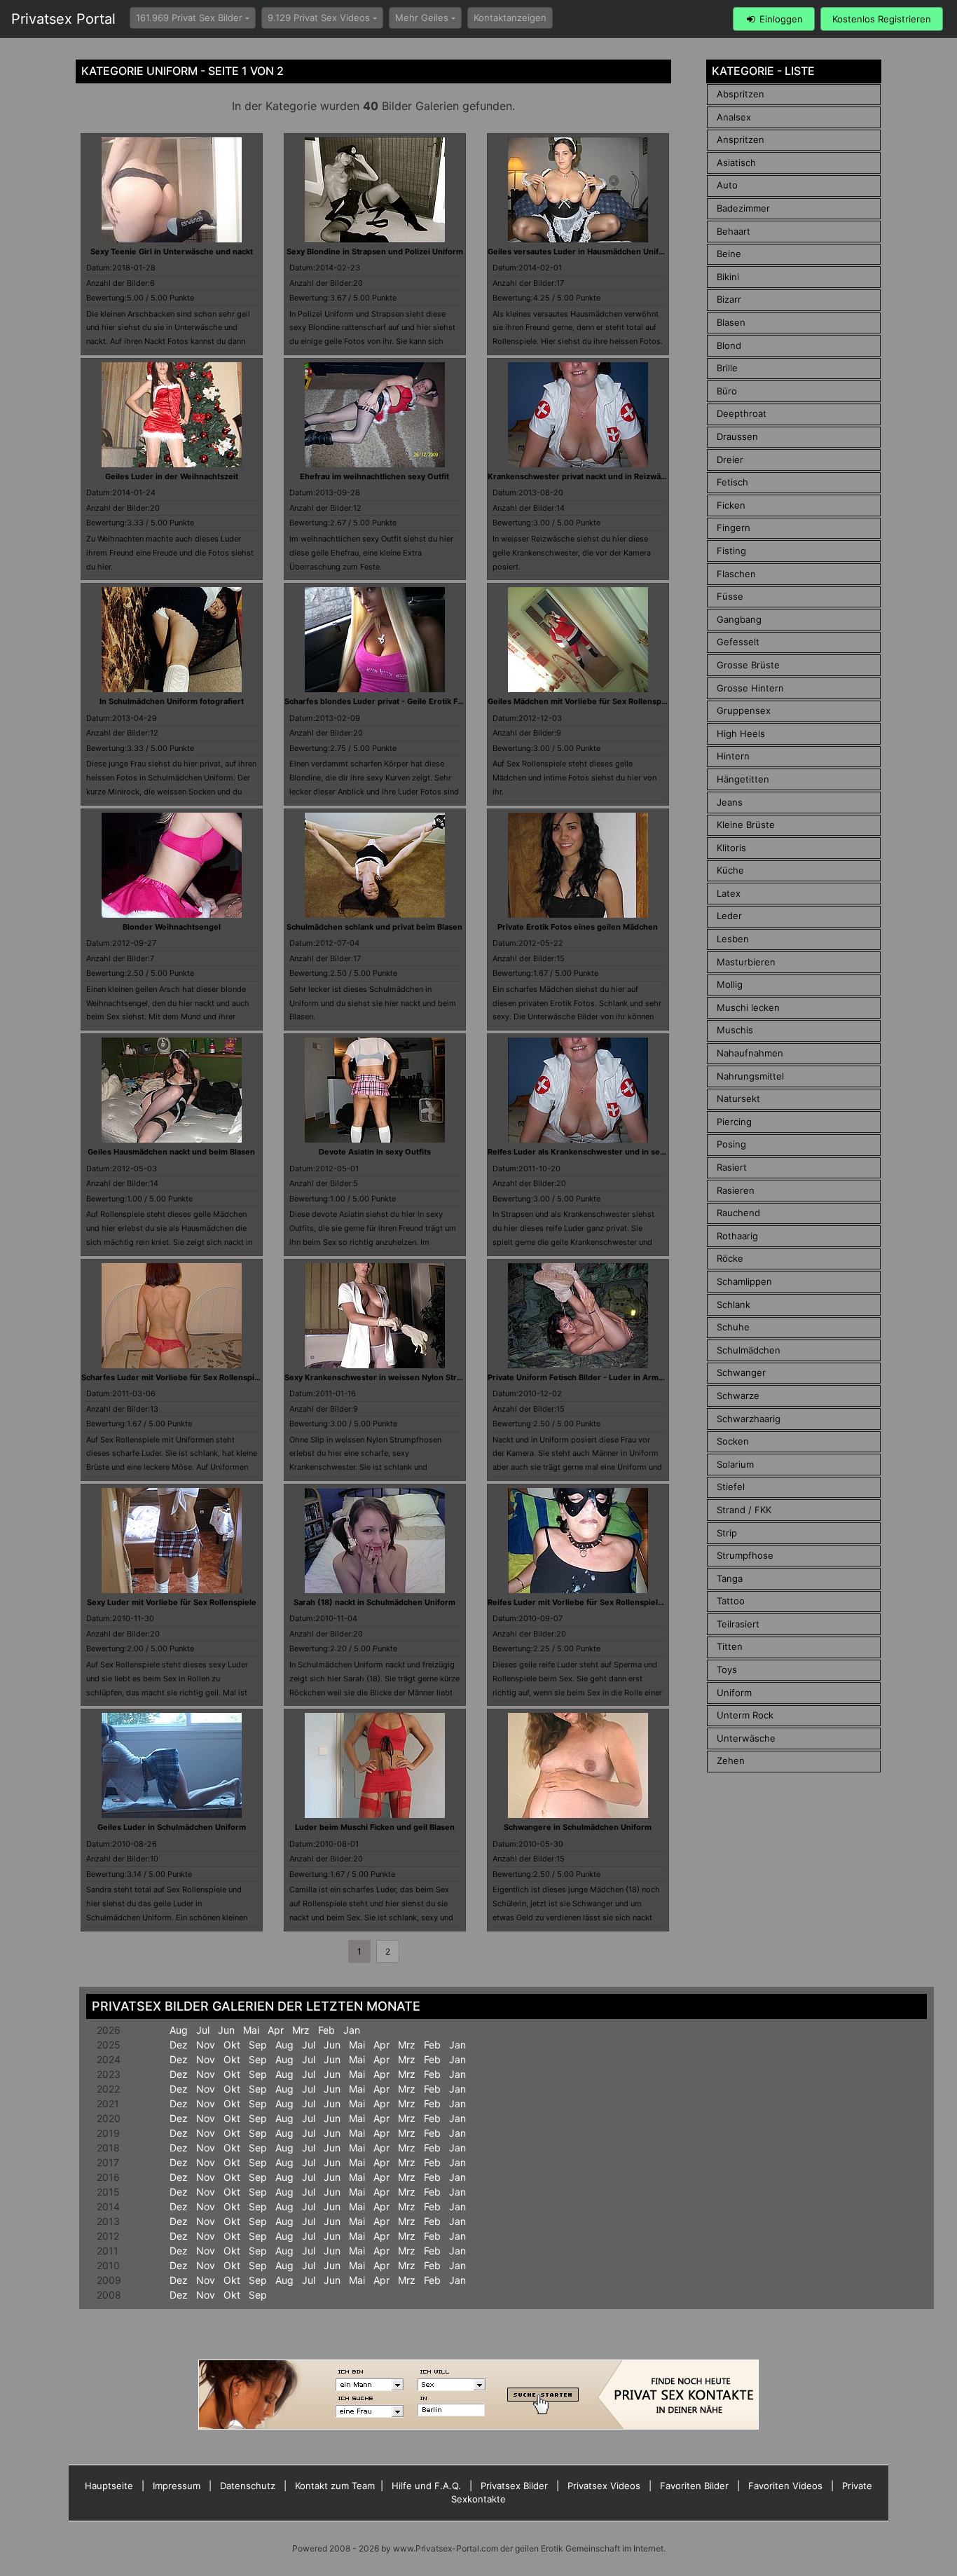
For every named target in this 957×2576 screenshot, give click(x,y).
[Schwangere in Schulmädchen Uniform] (578, 1765)
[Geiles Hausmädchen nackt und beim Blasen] (172, 1089)
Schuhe (733, 1327)
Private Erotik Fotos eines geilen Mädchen (578, 927)
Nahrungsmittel (750, 1076)
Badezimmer (743, 208)
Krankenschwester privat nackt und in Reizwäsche (583, 476)
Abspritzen (741, 94)
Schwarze (738, 1396)
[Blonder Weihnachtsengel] (172, 864)
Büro (727, 391)
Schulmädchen (749, 1350)
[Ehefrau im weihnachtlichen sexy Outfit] (375, 413)
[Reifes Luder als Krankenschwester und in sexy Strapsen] (578, 1089)
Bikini (728, 277)
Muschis (735, 1030)
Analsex (734, 117)
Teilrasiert (738, 1624)
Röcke (730, 1258)
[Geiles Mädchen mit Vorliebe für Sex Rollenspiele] (578, 639)
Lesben (733, 939)
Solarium (735, 1464)
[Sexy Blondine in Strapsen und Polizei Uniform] (375, 188)
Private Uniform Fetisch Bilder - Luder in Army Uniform (592, 1377)
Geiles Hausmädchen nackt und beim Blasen (171, 1152)
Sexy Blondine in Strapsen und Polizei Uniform (375, 252)
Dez (179, 2045)
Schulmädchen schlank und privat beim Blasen (374, 927)
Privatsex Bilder (514, 2486)
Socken (733, 1441)
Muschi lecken (748, 1007)
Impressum (177, 2486)
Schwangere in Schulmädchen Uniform (578, 1827)
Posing (731, 1144)
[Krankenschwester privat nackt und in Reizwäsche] (578, 413)
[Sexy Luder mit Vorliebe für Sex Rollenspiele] (172, 1539)
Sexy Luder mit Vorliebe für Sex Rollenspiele (172, 1602)
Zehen (731, 1761)
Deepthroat (742, 413)
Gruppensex (744, 710)
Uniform (734, 1693)
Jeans (730, 802)
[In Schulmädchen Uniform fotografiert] (172, 639)
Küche (730, 870)
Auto (727, 185)
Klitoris (731, 848)
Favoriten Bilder (694, 2486)
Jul (203, 2030)
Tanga (730, 1578)
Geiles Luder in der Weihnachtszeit (172, 476)
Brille (727, 368)
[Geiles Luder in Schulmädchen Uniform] (172, 1765)
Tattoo (731, 1601)
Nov (206, 2045)
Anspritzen (741, 139)
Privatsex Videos (604, 2486)
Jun (226, 2030)
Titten (730, 1646)
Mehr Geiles (422, 18)
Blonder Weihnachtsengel (172, 927)
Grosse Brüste (748, 665)
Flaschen (736, 574)
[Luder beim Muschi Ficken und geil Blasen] (375, 1765)
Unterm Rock (745, 1715)
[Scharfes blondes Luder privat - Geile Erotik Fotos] (375, 639)
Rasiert (732, 1167)
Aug (179, 2030)
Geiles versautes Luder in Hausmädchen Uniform (581, 252)
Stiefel (731, 1487)
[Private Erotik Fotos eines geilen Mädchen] (578, 864)
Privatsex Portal (63, 19)
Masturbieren (746, 962)
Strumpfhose (745, 1555)
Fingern (734, 528)
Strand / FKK (744, 1510)
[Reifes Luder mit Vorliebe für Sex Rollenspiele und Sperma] (578, 1539)
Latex (729, 893)
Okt (232, 2045)
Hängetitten (743, 779)
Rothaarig (737, 1236)
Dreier (730, 460)
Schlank (734, 1304)
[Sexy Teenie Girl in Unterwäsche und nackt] (172, 188)
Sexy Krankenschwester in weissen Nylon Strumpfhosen (392, 1377)
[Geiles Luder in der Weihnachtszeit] (172, 413)
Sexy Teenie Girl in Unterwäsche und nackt (172, 252)
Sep (258, 2045)
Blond (729, 345)
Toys (727, 1669)
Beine (729, 254)
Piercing (734, 1122)
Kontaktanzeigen (510, 18)
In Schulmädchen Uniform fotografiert (172, 701)
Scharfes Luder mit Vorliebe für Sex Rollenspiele (174, 1377)
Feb (326, 2030)
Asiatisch (736, 163)
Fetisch (732, 482)
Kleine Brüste (746, 825)
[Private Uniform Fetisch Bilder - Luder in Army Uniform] (578, 1314)
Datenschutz (248, 2486)
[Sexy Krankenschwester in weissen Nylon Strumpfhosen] (375, 1314)
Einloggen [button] (780, 19)
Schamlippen (744, 1281)
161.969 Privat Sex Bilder (189, 18)
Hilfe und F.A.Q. (426, 2486)
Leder (729, 916)
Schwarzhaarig (749, 1419)
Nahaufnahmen (750, 1053)
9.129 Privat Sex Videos (319, 18)
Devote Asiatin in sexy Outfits (375, 1152)
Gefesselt (738, 642)
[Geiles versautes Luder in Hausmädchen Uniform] (578, 188)
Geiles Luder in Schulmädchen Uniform (172, 1827)
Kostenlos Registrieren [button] (882, 19)
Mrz (301, 2030)
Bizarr (729, 299)
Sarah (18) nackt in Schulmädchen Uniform (374, 1602)
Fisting (731, 551)
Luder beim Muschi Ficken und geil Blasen (375, 1827)
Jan (352, 2030)
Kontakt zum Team (335, 2486)
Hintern (733, 756)
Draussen (737, 436)
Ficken (731, 505)
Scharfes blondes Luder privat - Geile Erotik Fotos (379, 701)
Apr (276, 2030)
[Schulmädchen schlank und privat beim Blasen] (375, 864)
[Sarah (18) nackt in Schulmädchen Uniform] (375, 1539)
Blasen (731, 322)
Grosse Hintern (750, 688)
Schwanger (741, 1372)
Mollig (730, 984)
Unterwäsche (746, 1738)
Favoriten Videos (785, 2486)
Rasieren (736, 1190)
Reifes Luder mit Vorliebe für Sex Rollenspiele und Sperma (599, 1602)
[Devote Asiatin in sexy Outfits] (375, 1089)
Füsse (730, 596)
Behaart (734, 231)
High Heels (741, 733)
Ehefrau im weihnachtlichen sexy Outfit (374, 476)
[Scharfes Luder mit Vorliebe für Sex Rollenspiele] (172, 1314)
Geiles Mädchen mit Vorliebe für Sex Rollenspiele (581, 701)
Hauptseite (109, 2486)
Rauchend (738, 1213)
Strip (727, 1533)
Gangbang (739, 619)
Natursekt (738, 1098)
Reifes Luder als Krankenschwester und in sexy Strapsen (596, 1152)
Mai (251, 2030)
